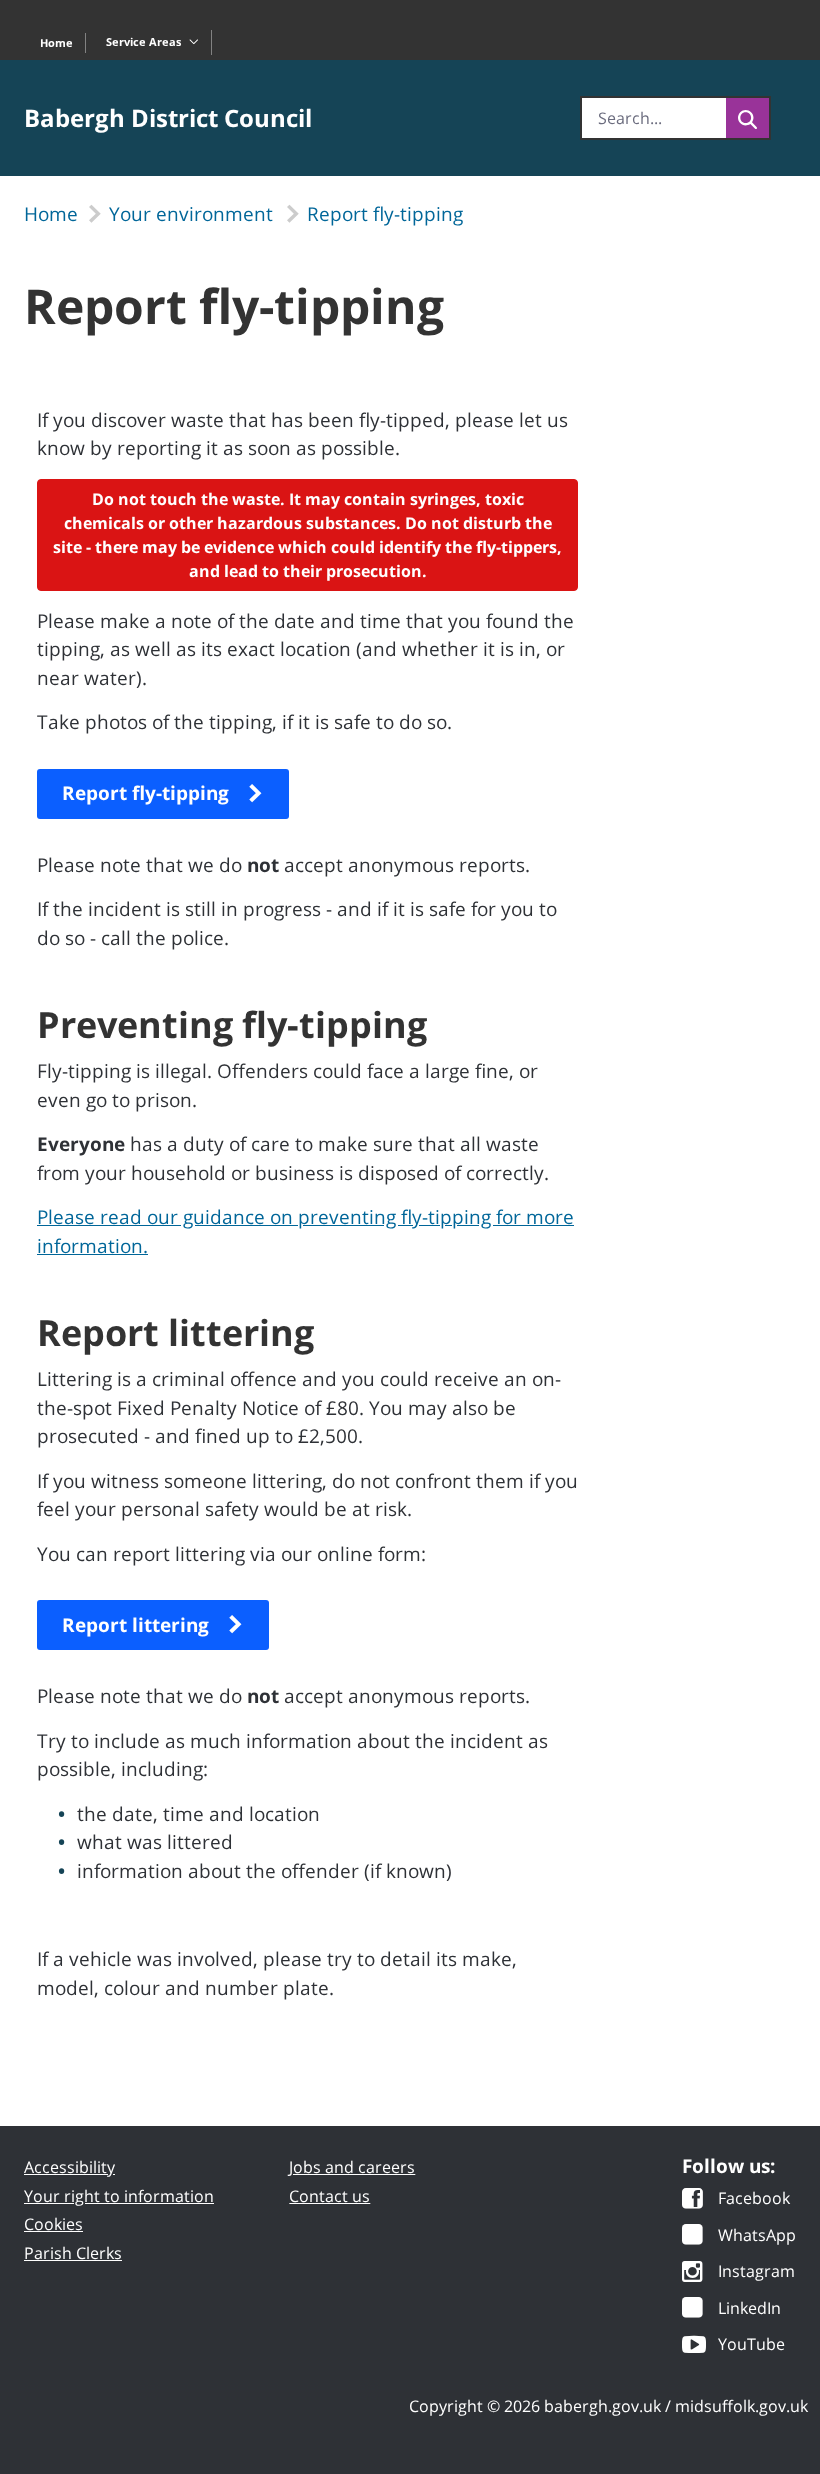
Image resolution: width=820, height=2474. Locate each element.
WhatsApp (757, 2236)
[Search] (747, 118)
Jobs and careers (352, 2167)
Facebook (754, 2199)
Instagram (756, 2272)
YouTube (751, 2345)
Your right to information (119, 2196)
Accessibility (69, 2167)
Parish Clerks (73, 2253)
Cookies (53, 2224)
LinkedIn (749, 2309)
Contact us (329, 2196)
